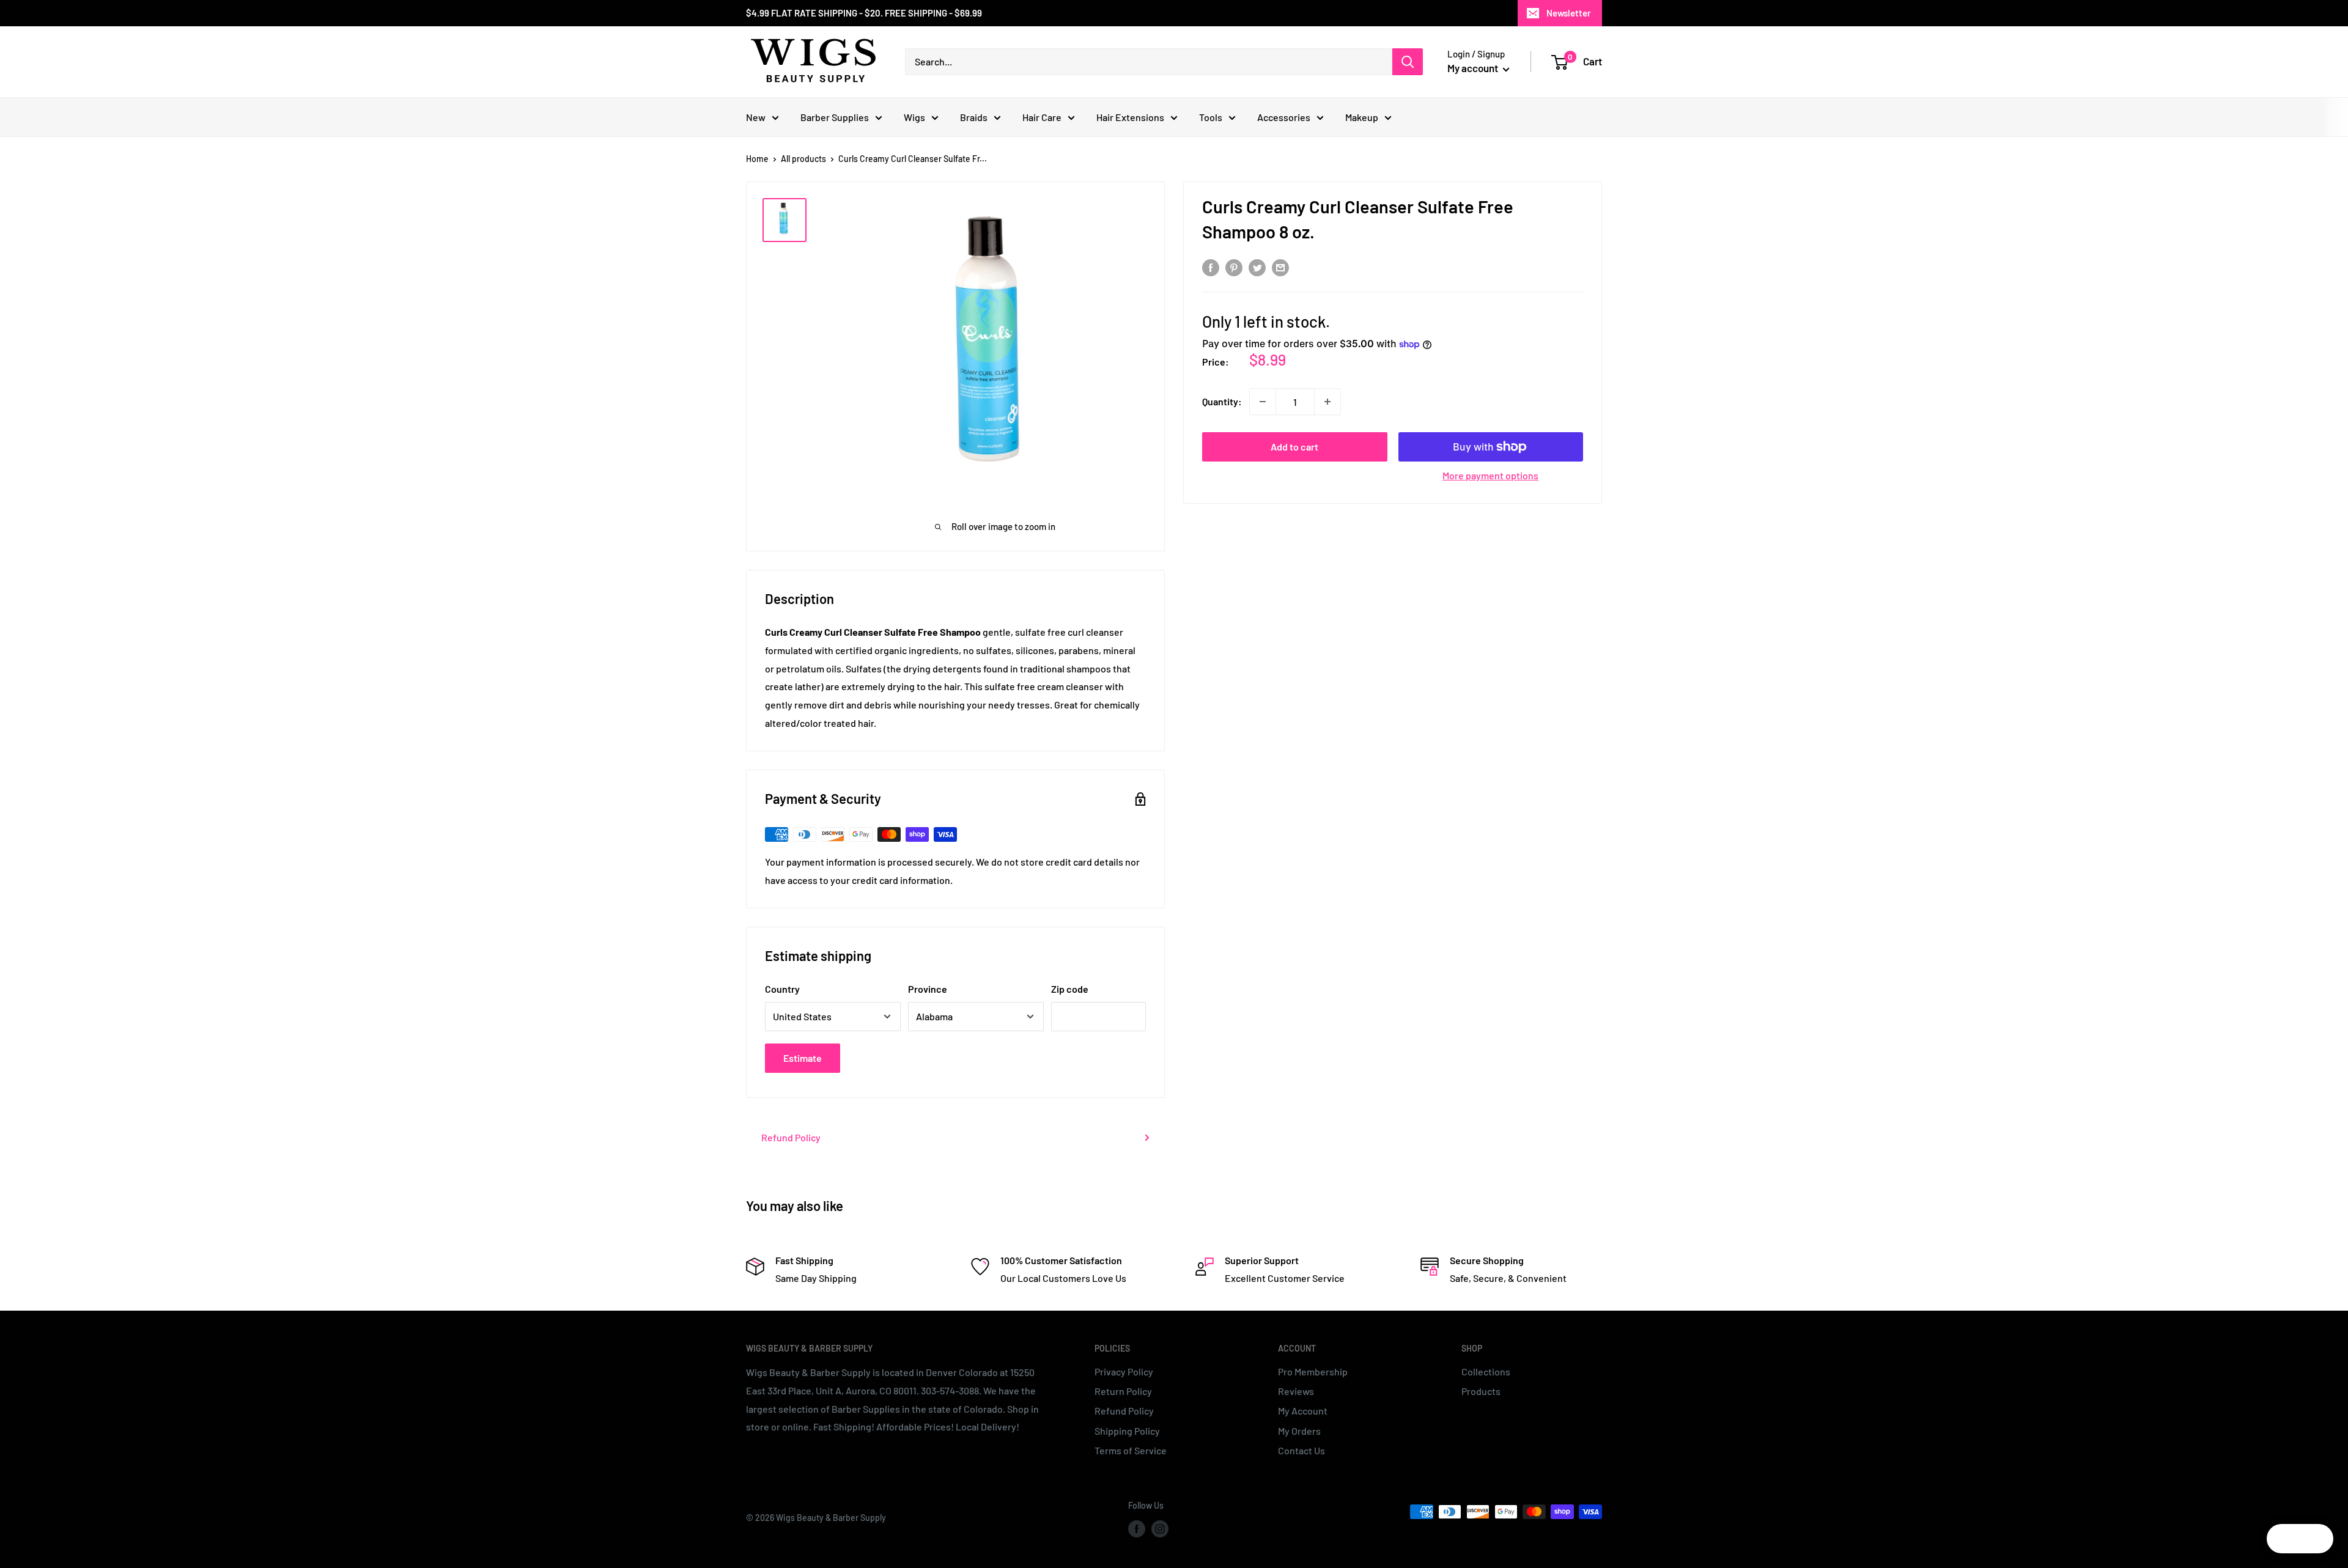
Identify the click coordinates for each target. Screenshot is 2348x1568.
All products (803, 159)
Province (928, 989)
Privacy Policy (1124, 1371)
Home (757, 159)
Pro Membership (1313, 1371)
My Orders (1299, 1431)
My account (1474, 68)
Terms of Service (1131, 1450)
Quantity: (1222, 401)
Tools (1211, 117)
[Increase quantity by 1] (1327, 402)
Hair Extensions (1130, 117)
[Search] (1408, 62)
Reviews (1296, 1391)
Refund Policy (791, 1137)
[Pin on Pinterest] (1234, 267)
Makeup (1362, 117)
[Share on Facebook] (1211, 267)
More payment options (1490, 475)
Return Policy (1123, 1391)
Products (1481, 1391)
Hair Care (1042, 117)
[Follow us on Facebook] (1137, 1529)
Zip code (1070, 989)
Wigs (914, 117)
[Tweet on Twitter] (1257, 267)
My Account (1303, 1411)
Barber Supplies (835, 117)
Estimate (803, 1058)
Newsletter (1569, 13)
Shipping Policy (1127, 1431)
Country (782, 989)
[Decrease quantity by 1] (1263, 402)
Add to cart (1294, 447)
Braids (974, 117)
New (756, 117)
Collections (1486, 1371)
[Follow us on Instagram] (1160, 1529)
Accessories (1284, 117)
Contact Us (1301, 1450)
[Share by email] (1280, 267)
